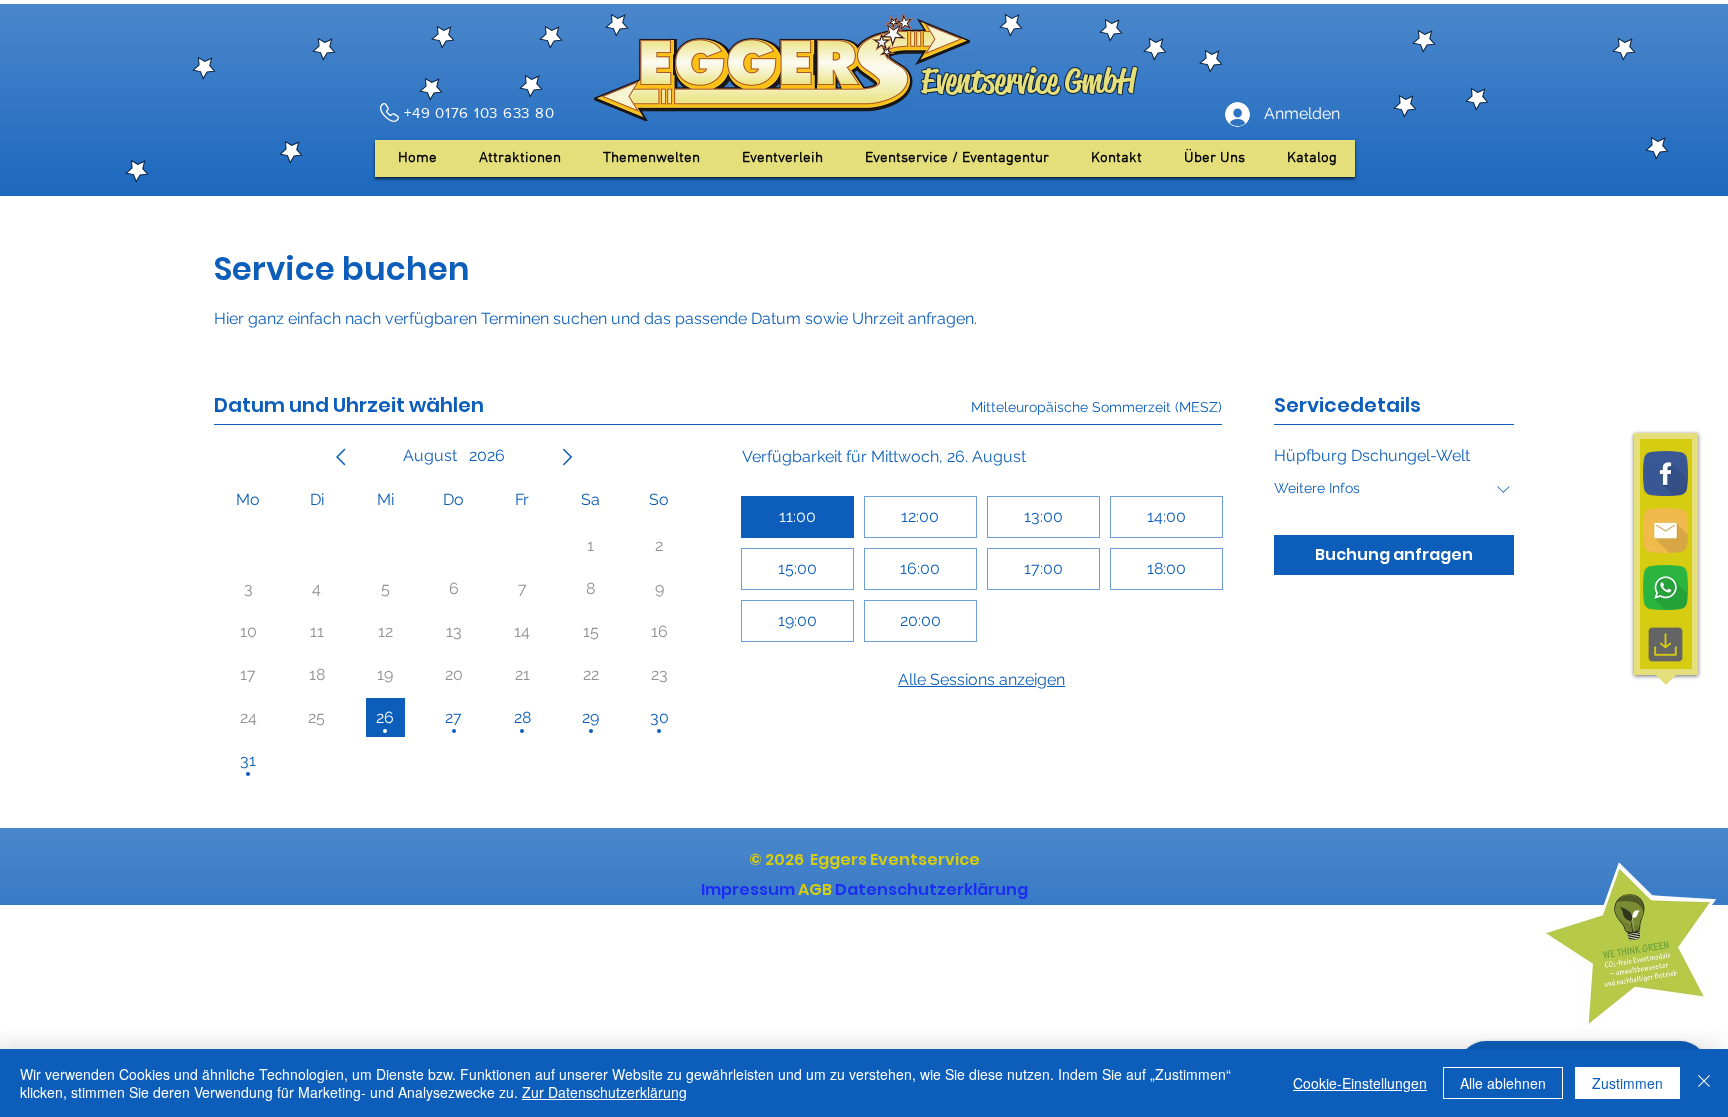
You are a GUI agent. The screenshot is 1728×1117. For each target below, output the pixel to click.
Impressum (748, 889)
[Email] (1665, 530)
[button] (1214, 158)
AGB (815, 889)
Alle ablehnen (1503, 1083)
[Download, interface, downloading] (1665, 644)
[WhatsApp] (1665, 587)
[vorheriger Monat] (341, 457)
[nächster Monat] (567, 457)
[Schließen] (1704, 1083)
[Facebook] (1665, 473)
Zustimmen (1627, 1083)
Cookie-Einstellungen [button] (1360, 1083)
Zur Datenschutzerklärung (604, 1092)
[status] (1096, 407)
